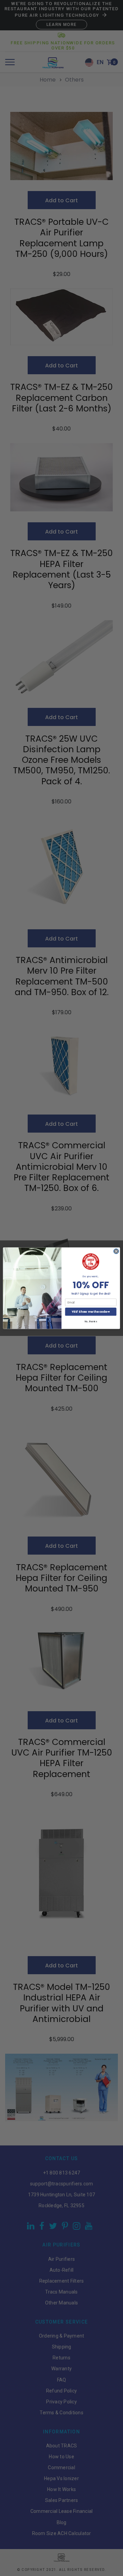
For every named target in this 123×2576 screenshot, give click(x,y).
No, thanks (91, 1321)
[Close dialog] (116, 1251)
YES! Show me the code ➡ (91, 1311)
